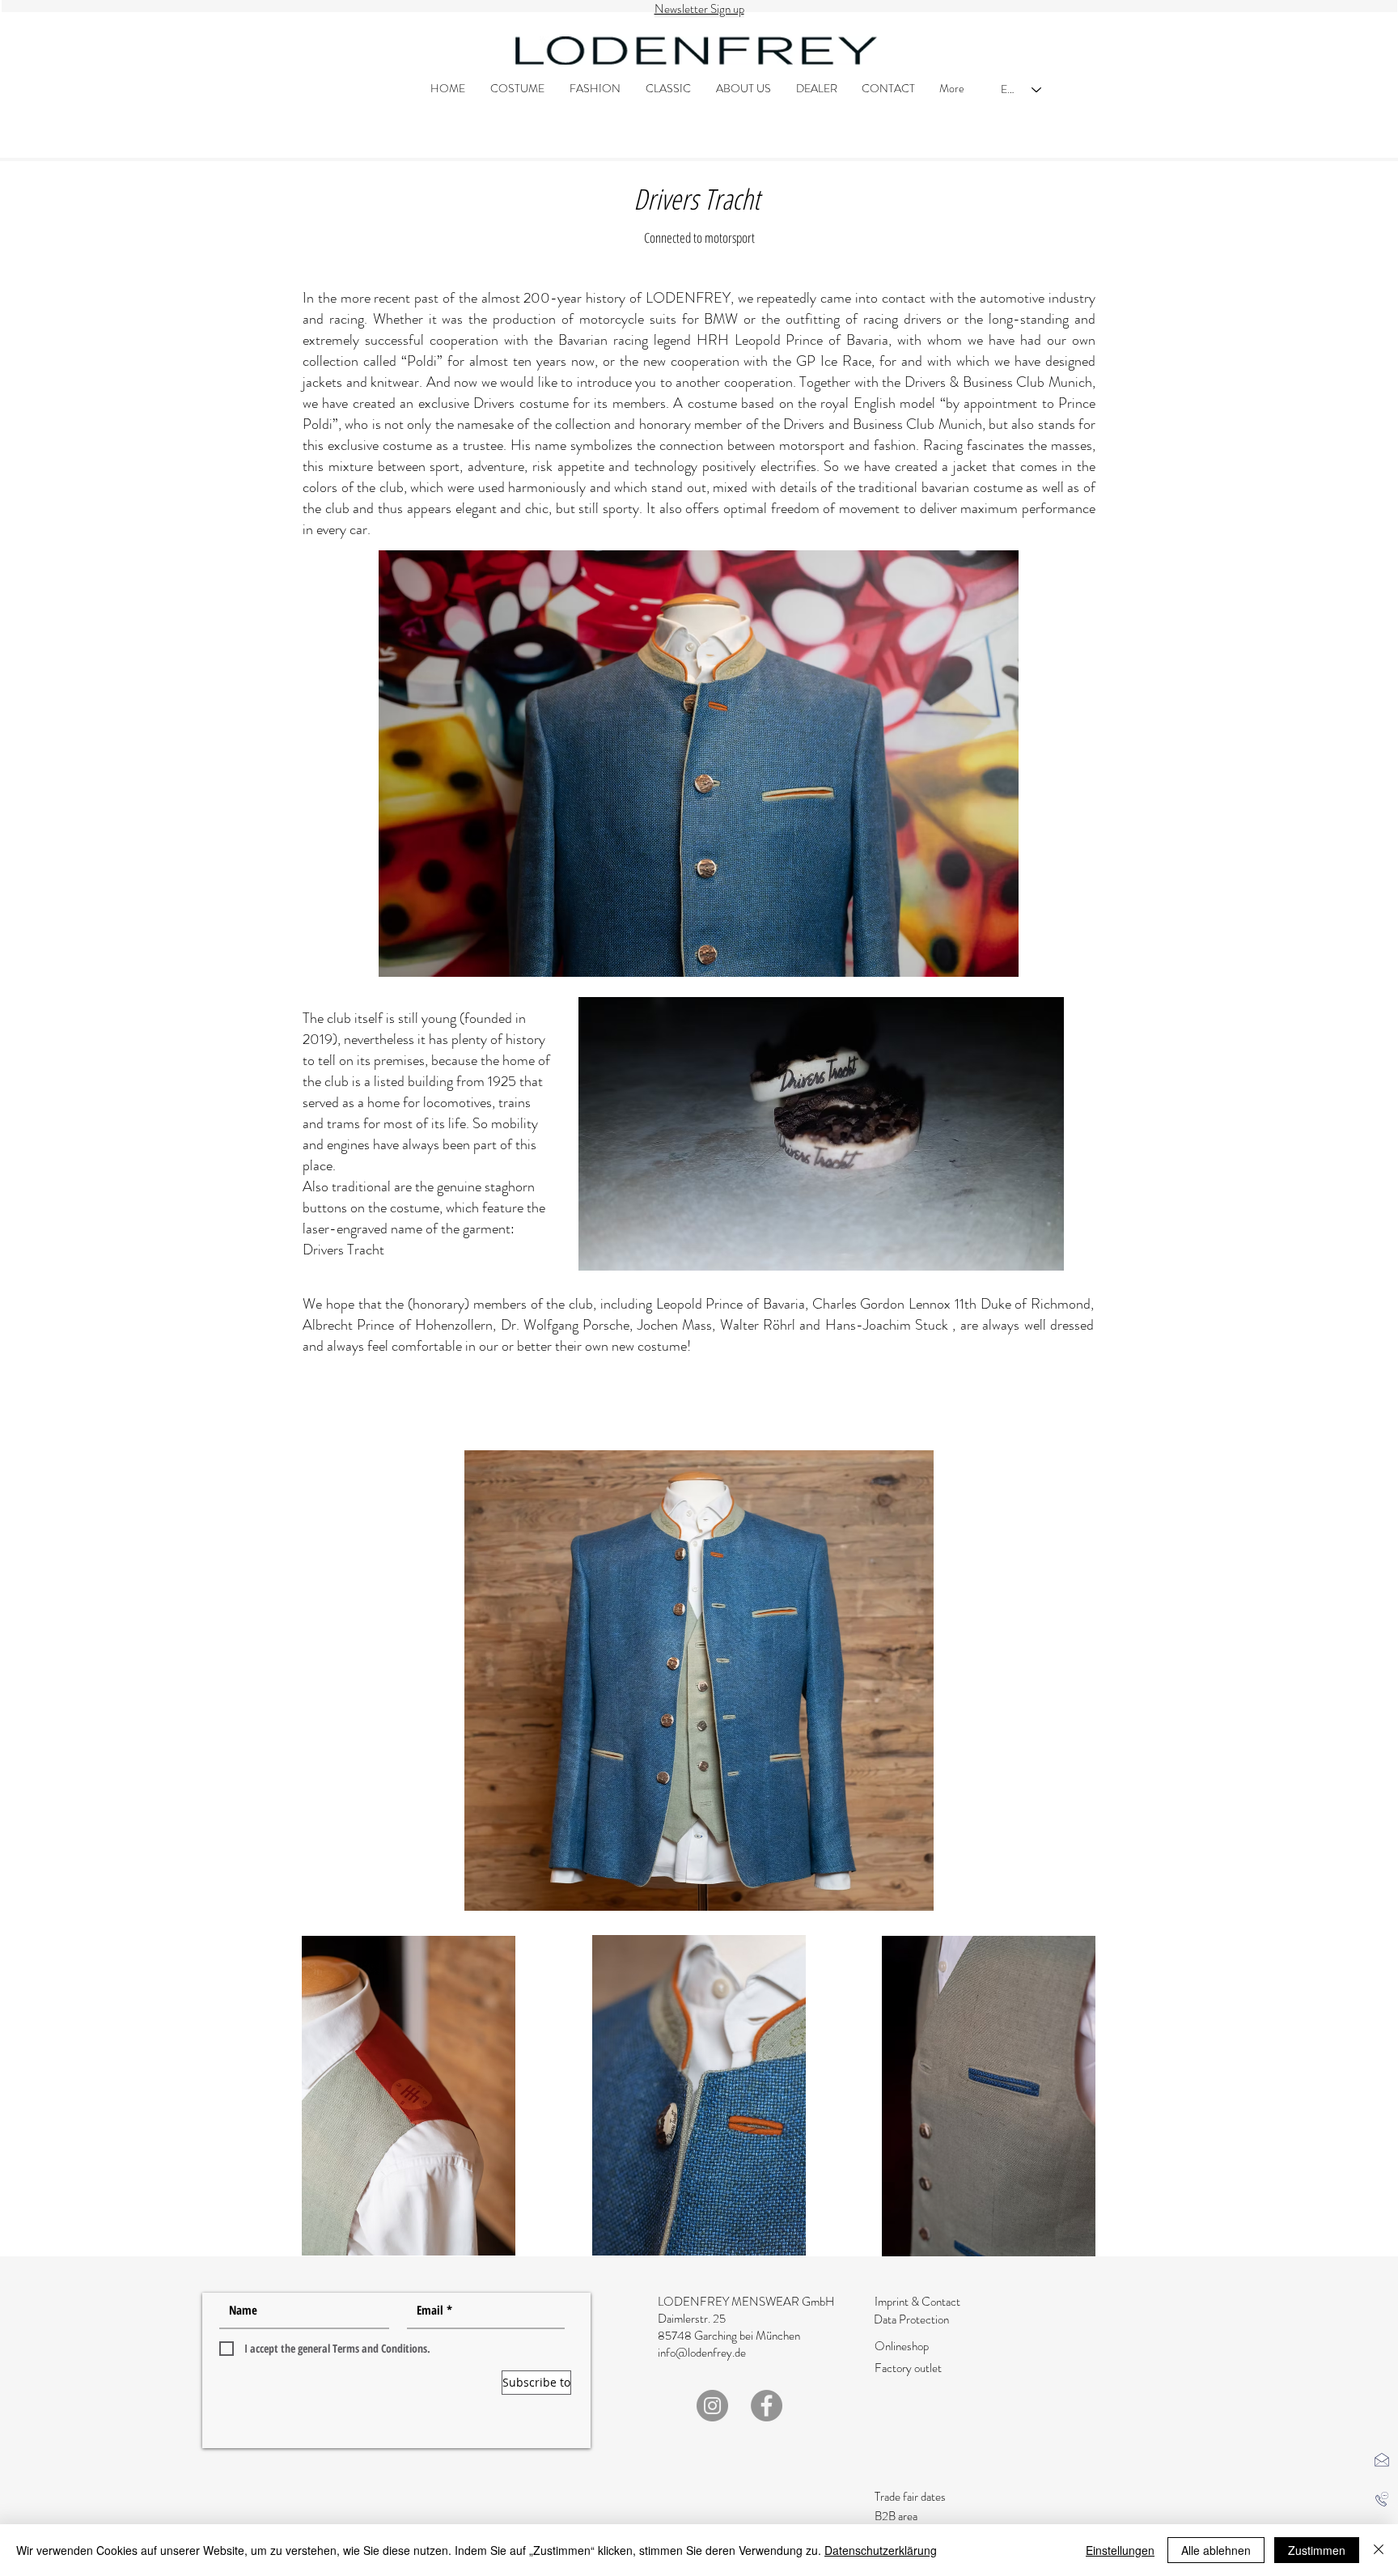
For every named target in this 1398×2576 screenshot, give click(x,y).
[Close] (1379, 2550)
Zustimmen (1317, 2550)
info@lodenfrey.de (702, 2353)
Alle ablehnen (1216, 2550)
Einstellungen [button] (1120, 2550)
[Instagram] (712, 2406)
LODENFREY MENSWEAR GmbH (746, 2302)
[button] (1382, 2459)
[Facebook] (767, 2406)
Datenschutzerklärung (881, 2550)
